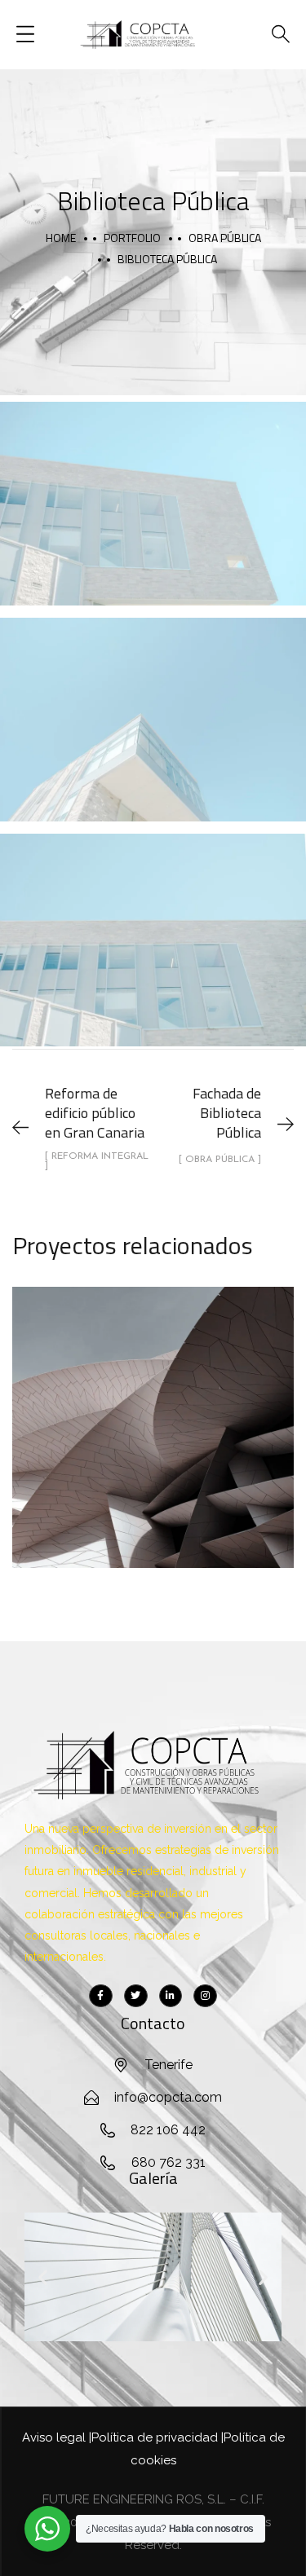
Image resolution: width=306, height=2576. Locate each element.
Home (61, 238)
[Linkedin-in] (171, 1996)
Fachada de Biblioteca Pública (153, 1410)
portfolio (132, 238)
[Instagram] (205, 1996)
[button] (43, 2277)
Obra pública (225, 238)
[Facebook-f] (101, 1996)
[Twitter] (136, 1996)
